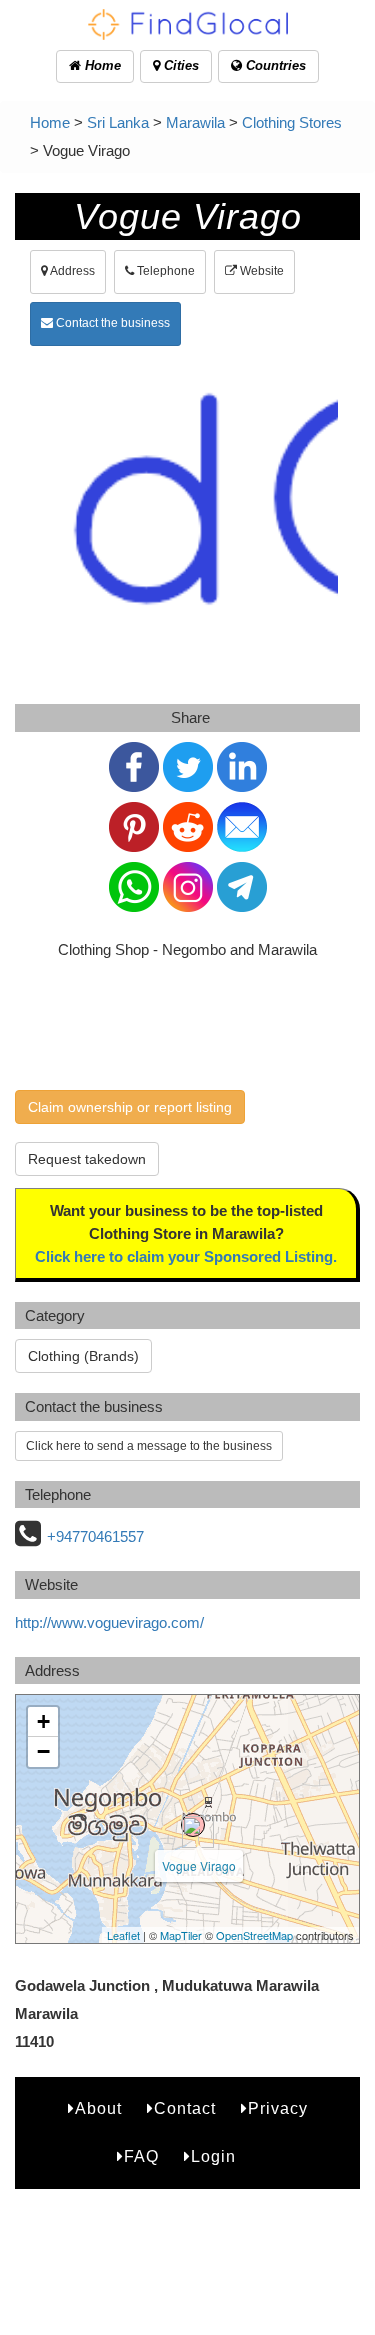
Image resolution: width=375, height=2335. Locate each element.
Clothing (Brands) (83, 1356)
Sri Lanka (118, 122)
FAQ (141, 2156)
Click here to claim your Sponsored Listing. (186, 1256)
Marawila (195, 122)
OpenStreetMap (254, 1935)
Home (101, 65)
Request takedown (87, 1159)
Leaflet (123, 1935)
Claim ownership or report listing (130, 1107)
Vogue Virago (199, 1865)
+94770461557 (95, 1536)
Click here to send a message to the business (149, 1446)
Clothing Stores (292, 122)
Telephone (164, 271)
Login (213, 2156)
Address (71, 271)
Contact (185, 2108)
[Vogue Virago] (193, 1825)
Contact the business (111, 323)
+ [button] (43, 1721)
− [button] (43, 1751)
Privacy (278, 2108)
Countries (274, 65)
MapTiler (181, 1935)
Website (260, 271)
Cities (179, 65)
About (98, 2108)
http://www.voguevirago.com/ (109, 1622)
